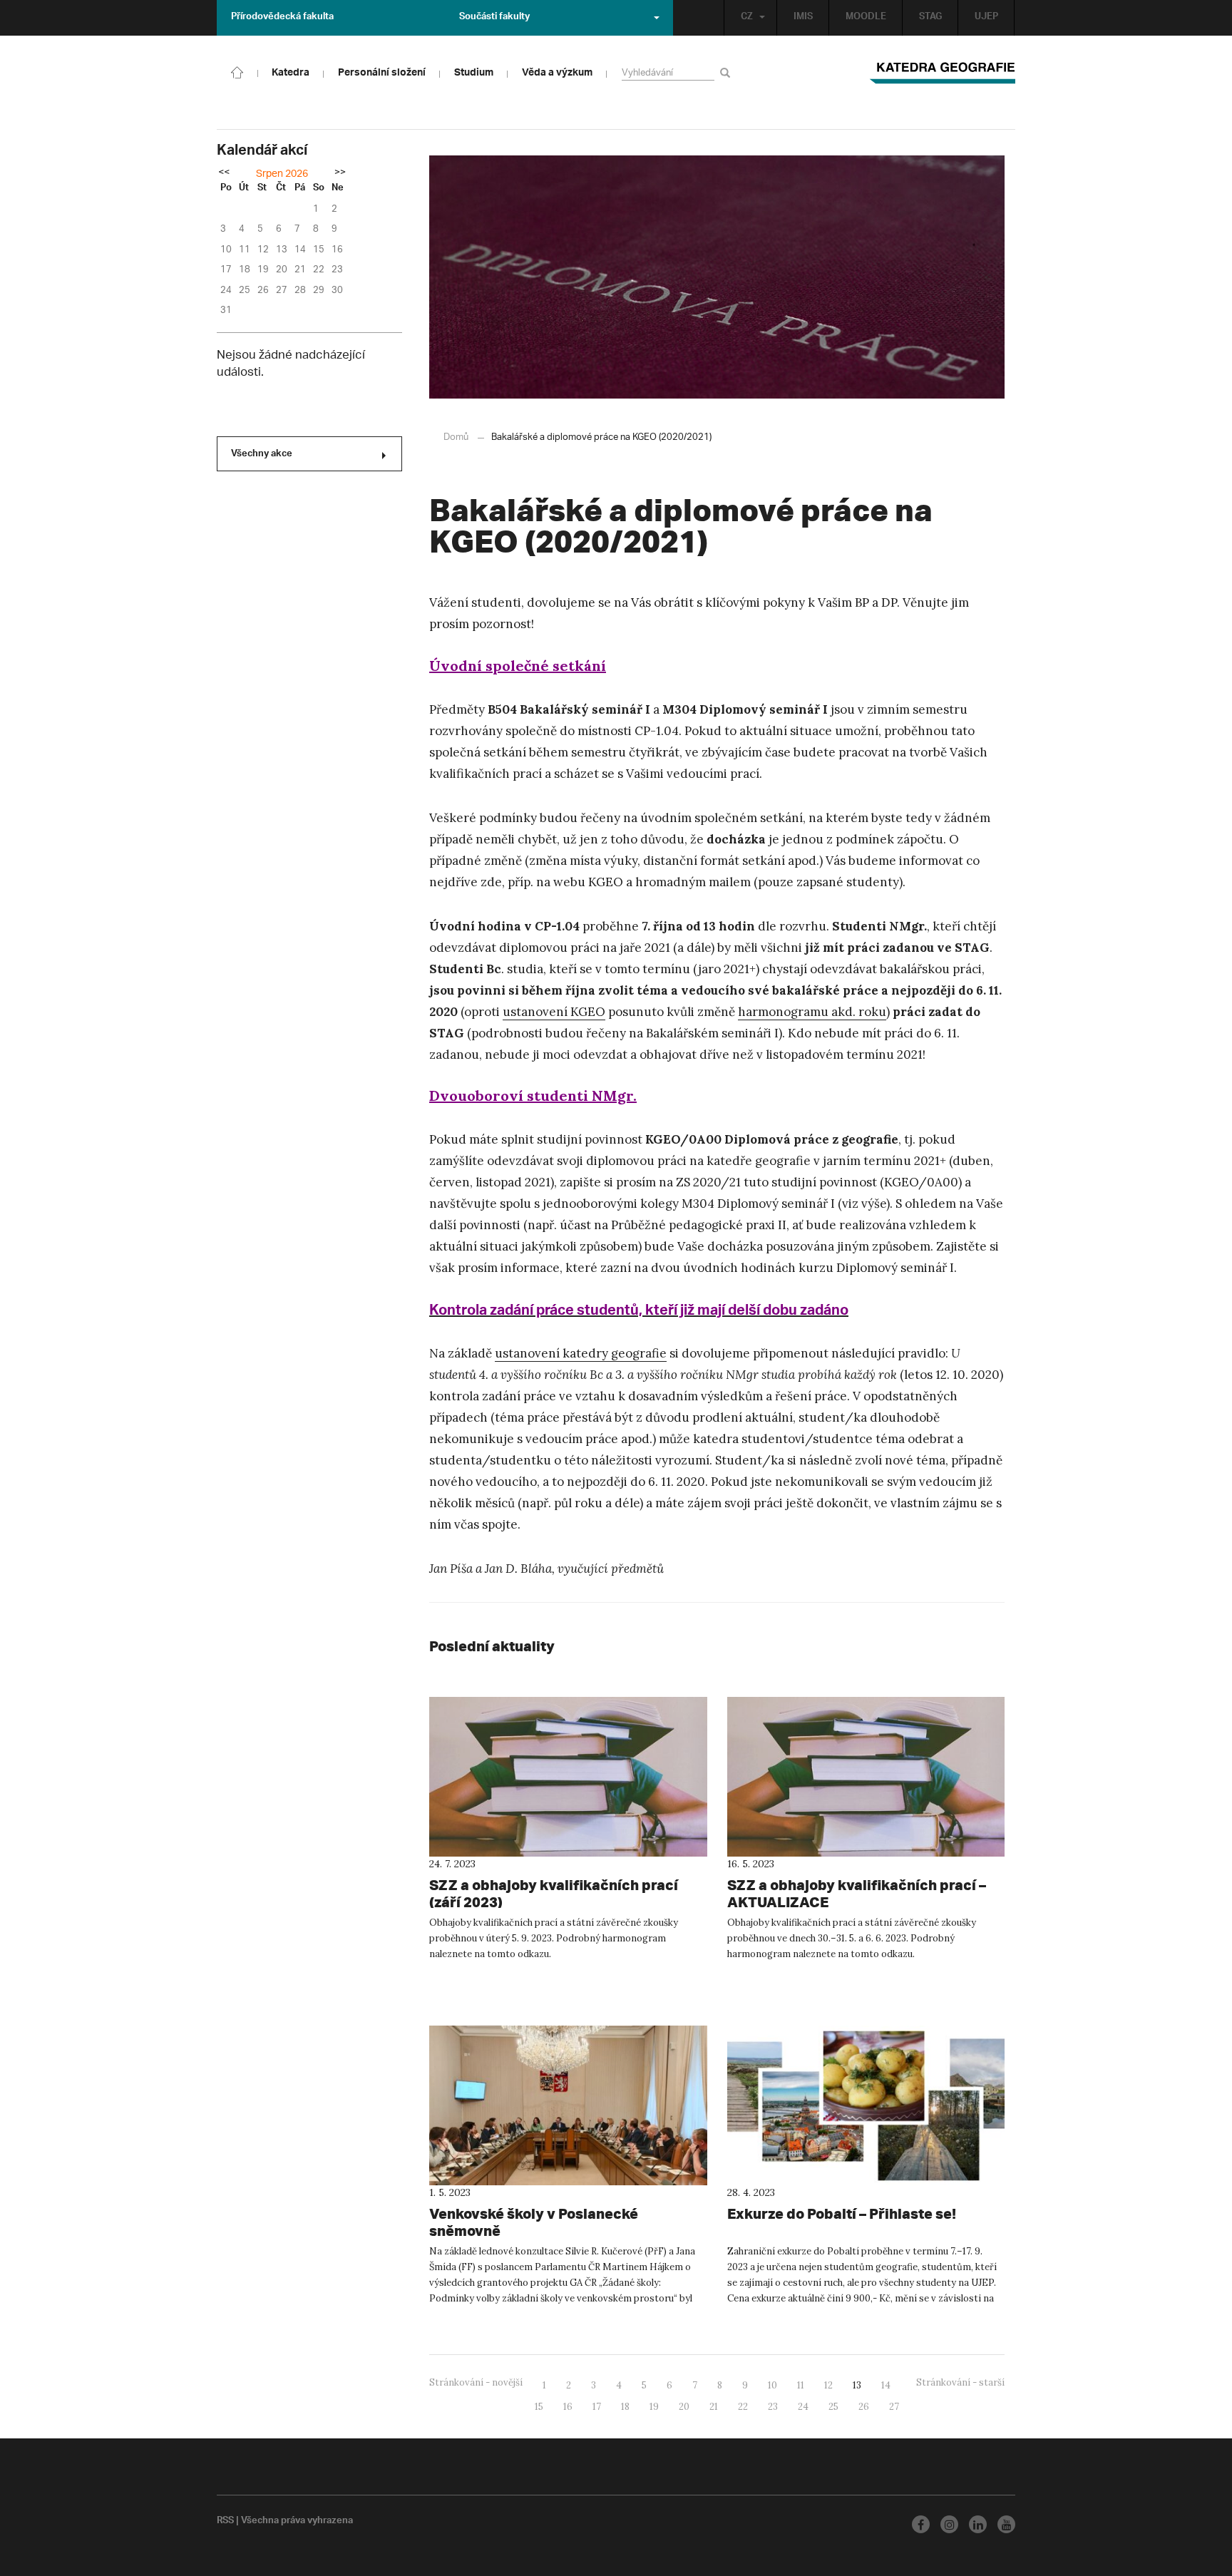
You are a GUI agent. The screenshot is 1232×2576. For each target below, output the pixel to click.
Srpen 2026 (282, 174)
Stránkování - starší (960, 2382)
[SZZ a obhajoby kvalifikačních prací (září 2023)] (568, 1777)
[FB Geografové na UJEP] (921, 2524)
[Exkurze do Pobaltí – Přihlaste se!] (866, 2105)
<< (224, 173)
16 (568, 2407)
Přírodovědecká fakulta (282, 18)
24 (803, 2407)
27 (894, 2407)
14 (886, 2385)
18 (625, 2407)
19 (654, 2407)
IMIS (803, 18)
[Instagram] (949, 2524)
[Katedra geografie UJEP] (237, 71)
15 (539, 2407)
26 (864, 2407)
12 (828, 2385)
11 (801, 2385)
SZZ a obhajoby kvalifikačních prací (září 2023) (554, 1893)
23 (773, 2407)
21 (714, 2407)
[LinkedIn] (978, 2524)
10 (772, 2385)
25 (833, 2407)
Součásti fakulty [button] (494, 18)
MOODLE (866, 18)
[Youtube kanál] (1006, 2524)
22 (743, 2407)
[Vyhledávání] (728, 72)
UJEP (986, 18)
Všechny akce (262, 455)
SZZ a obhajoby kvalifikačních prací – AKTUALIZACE (857, 1893)
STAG (930, 18)
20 (684, 2407)
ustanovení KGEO (554, 1012)
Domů (456, 437)
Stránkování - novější (476, 2382)
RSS (225, 2522)
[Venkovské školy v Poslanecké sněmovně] (568, 2105)
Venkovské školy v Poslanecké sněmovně (534, 2222)
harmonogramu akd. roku (812, 1012)
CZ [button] (747, 18)
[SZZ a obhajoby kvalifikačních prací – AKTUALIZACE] (866, 1777)
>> (340, 173)
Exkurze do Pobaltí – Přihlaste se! (842, 2213)
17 (597, 2407)
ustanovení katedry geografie (581, 1353)
